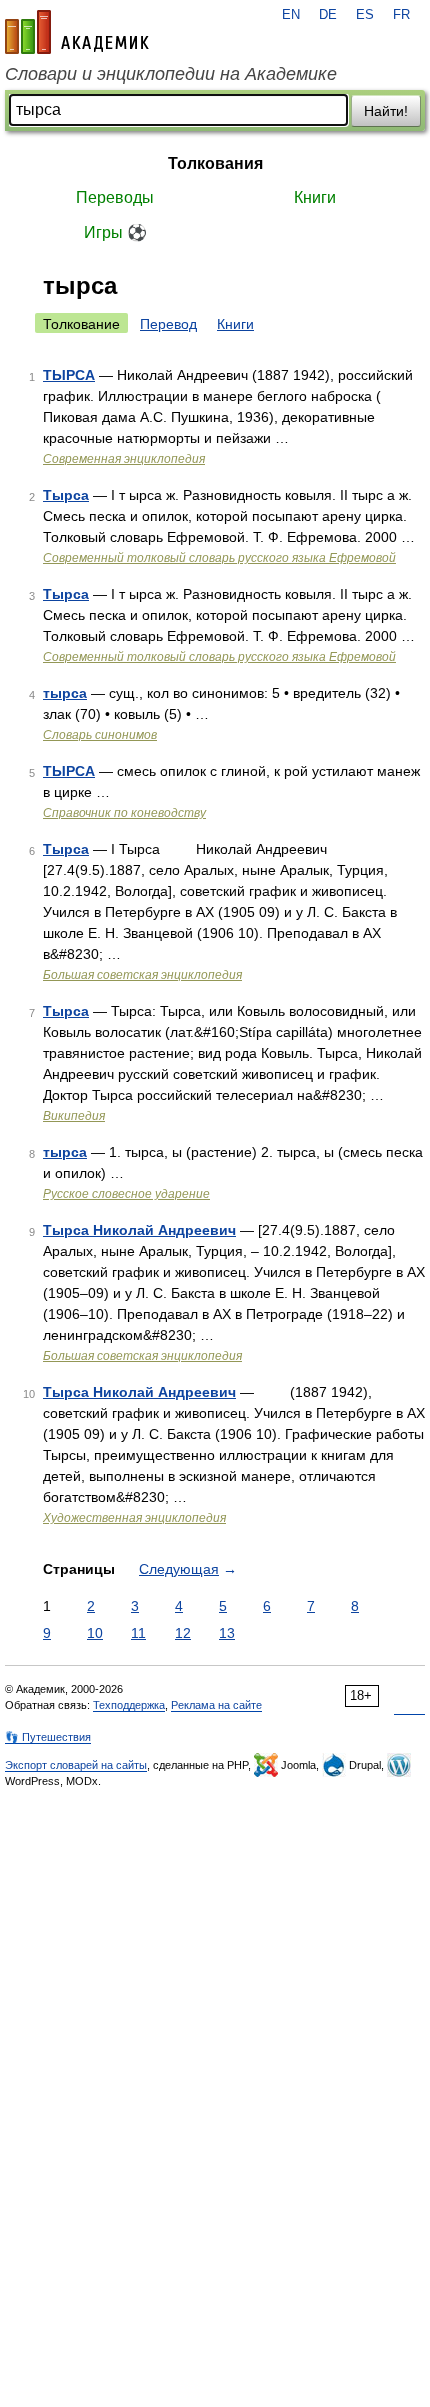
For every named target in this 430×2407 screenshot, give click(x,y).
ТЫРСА (69, 375)
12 (183, 1633)
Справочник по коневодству (124, 813)
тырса (65, 693)
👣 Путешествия (48, 1737)
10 (95, 1633)
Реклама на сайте (216, 1705)
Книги (315, 197)
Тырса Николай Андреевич (139, 1230)
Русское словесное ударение (126, 1194)
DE (328, 15)
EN (291, 15)
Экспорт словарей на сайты (76, 1765)
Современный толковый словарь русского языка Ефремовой (219, 558)
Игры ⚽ (115, 232)
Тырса (66, 495)
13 (227, 1633)
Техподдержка (129, 1705)
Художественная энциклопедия (134, 1518)
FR (401, 15)
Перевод (168, 324)
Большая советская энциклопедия (142, 975)
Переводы (115, 197)
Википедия (74, 1116)
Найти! (386, 111)
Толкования (215, 163)
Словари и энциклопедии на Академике (171, 74)
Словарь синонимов (100, 735)
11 (138, 1633)
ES (365, 15)
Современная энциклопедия (124, 459)
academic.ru (77, 32)
